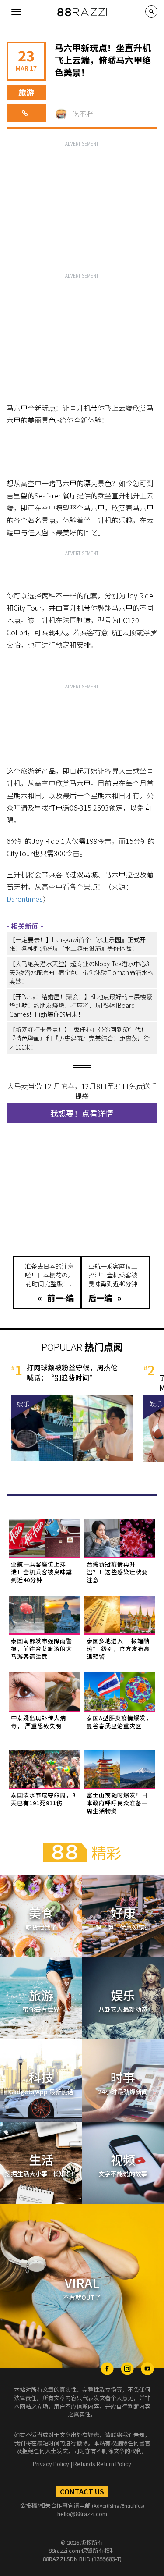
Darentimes (25, 899)
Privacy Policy (51, 2464)
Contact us (82, 2491)
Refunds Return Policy (102, 2464)
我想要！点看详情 (82, 1113)
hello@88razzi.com (82, 2514)
